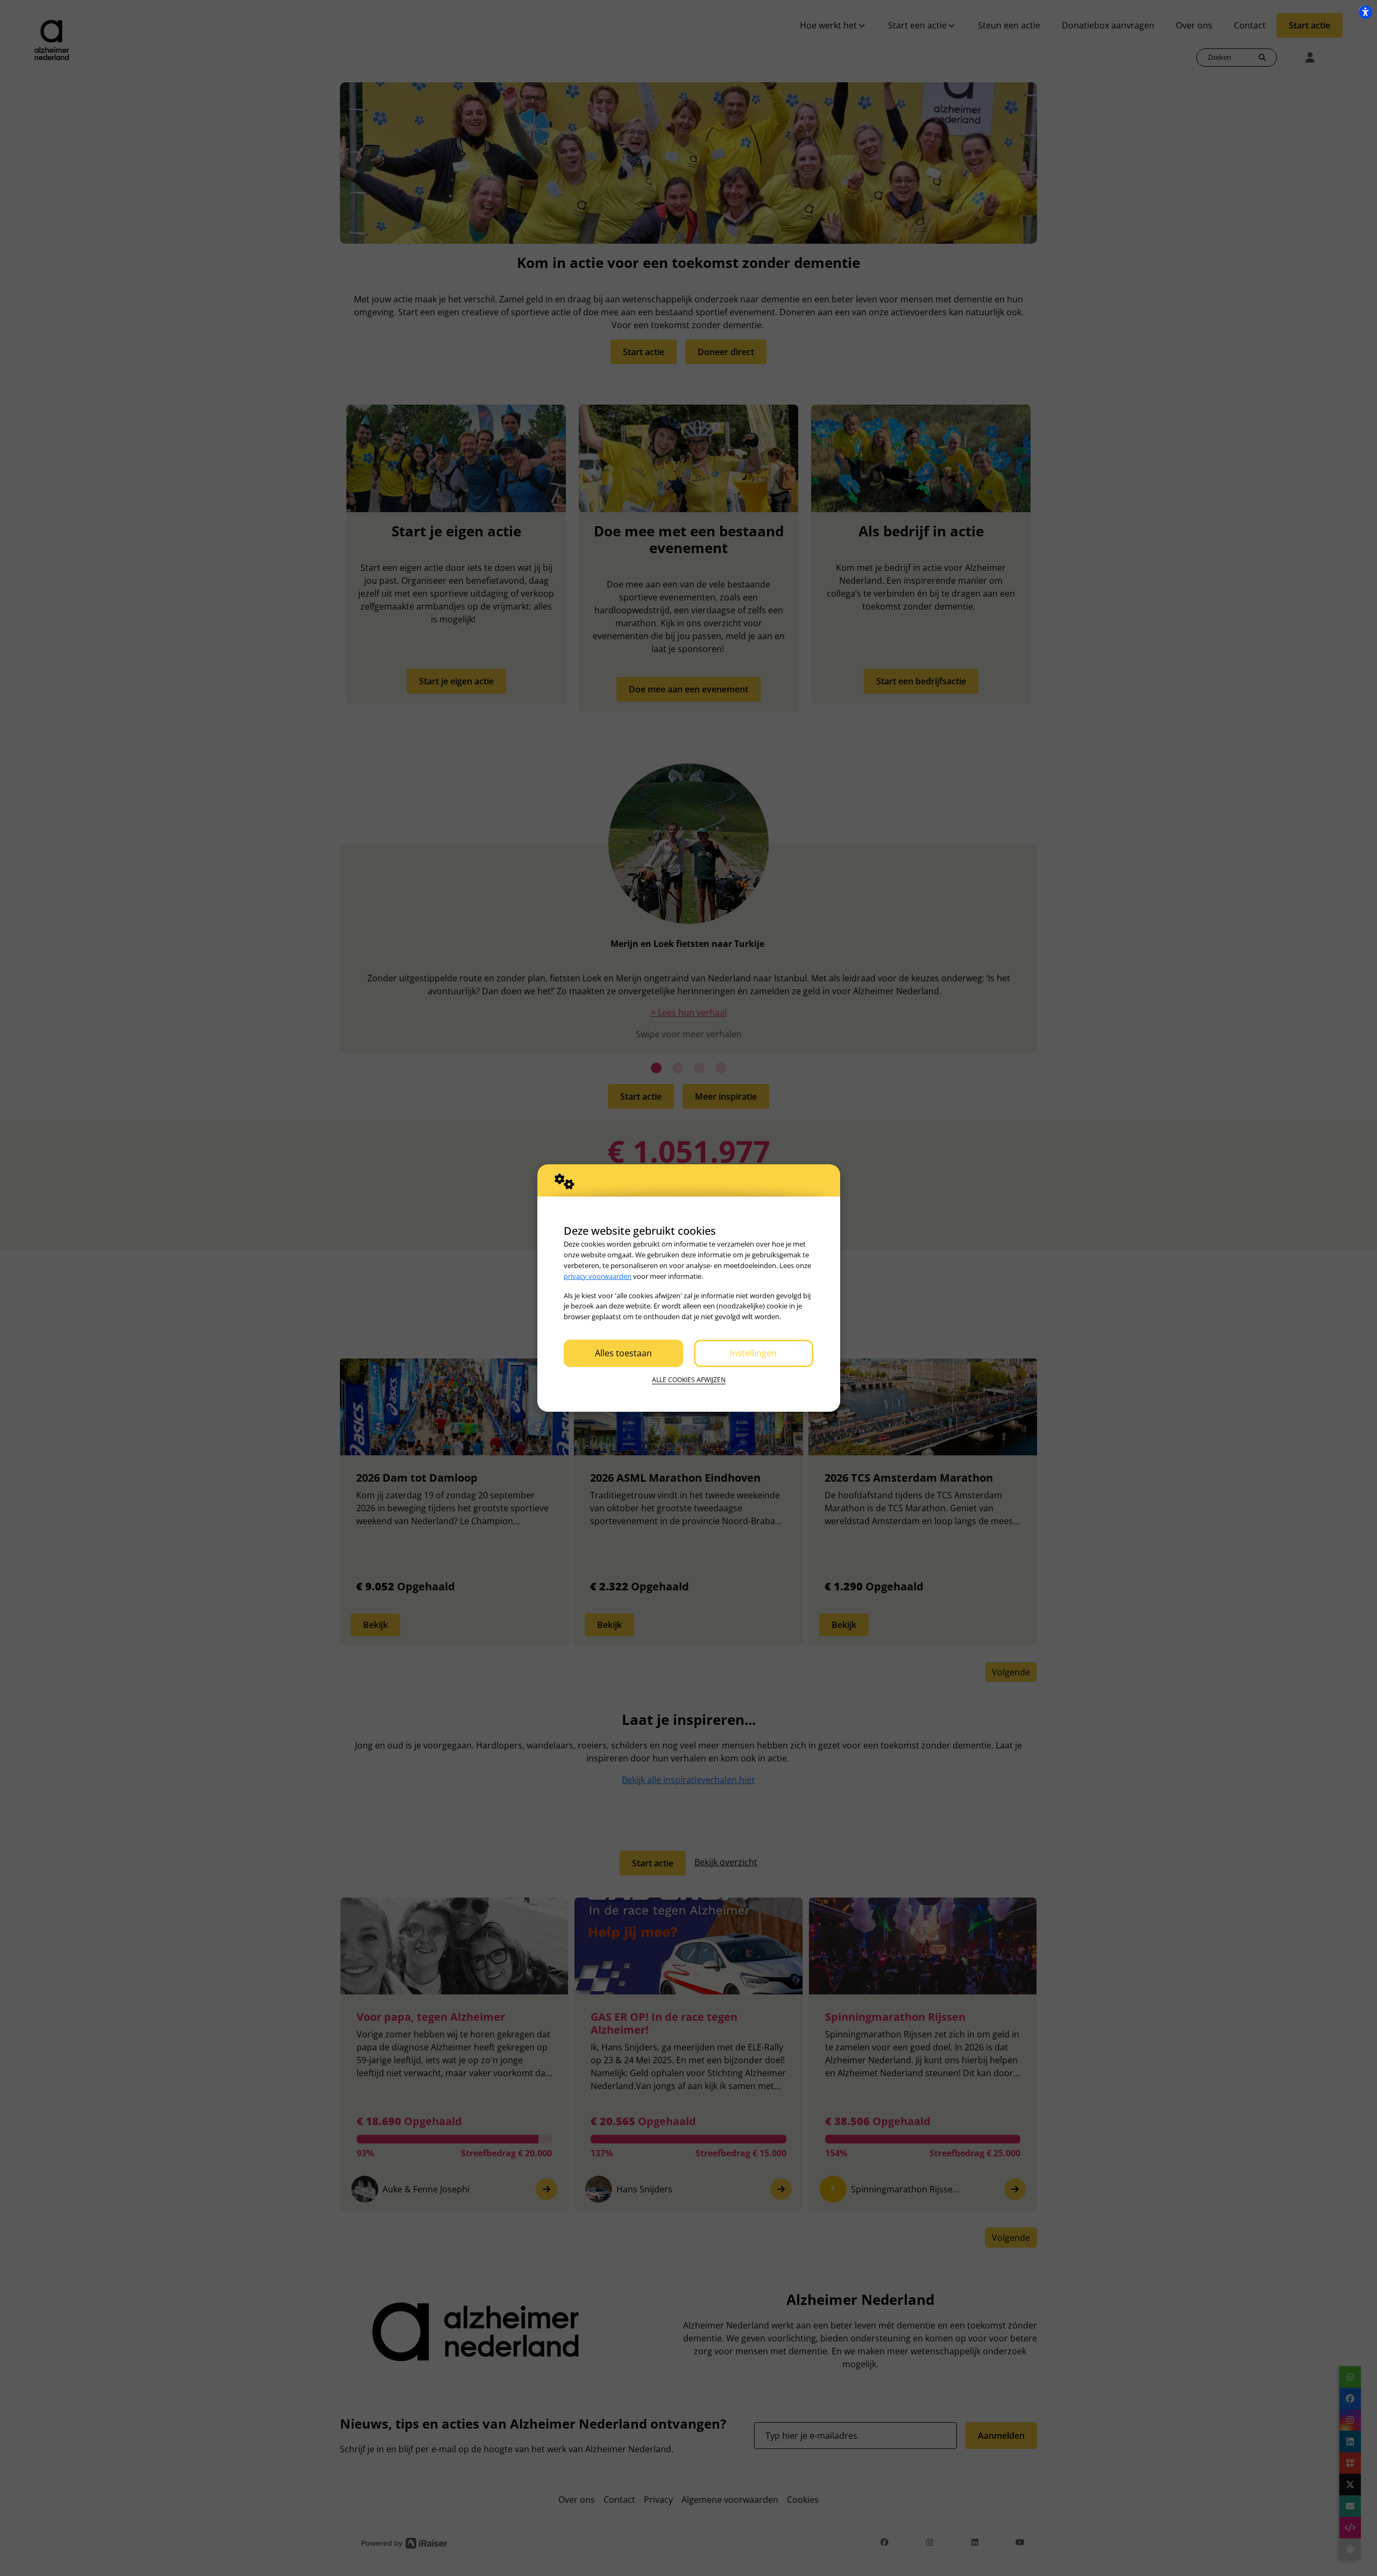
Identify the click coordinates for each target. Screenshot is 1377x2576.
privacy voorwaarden (598, 1276)
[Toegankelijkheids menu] (1365, 12)
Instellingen (753, 1353)
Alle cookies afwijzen (689, 1380)
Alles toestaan (623, 1353)
